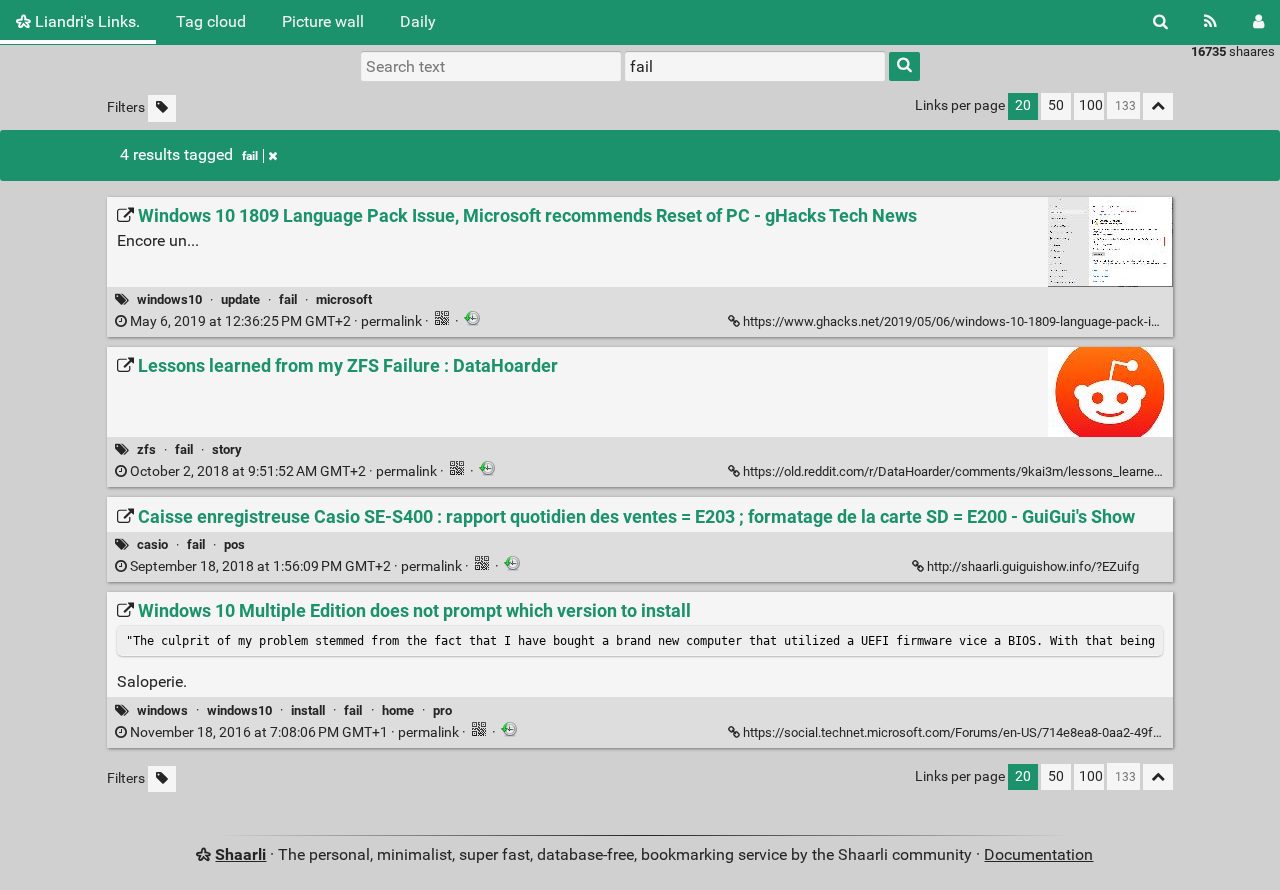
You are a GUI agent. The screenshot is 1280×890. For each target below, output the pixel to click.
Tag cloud (211, 21)
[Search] (1160, 22)
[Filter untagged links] (162, 108)
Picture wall (323, 21)
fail (250, 156)
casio (152, 544)
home (398, 710)
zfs (146, 449)
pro (442, 710)
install (308, 710)
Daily (418, 21)
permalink (276, 321)
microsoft (344, 299)
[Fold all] (1158, 106)
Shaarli (240, 854)
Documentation (1038, 854)
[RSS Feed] (1210, 22)
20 (1023, 105)
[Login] (1258, 22)
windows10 (169, 299)
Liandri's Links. (85, 21)
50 (1056, 105)
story (227, 449)
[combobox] (755, 66)
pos (234, 544)
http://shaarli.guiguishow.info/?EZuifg (1033, 566)
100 (1091, 105)
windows (162, 710)
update (240, 299)
